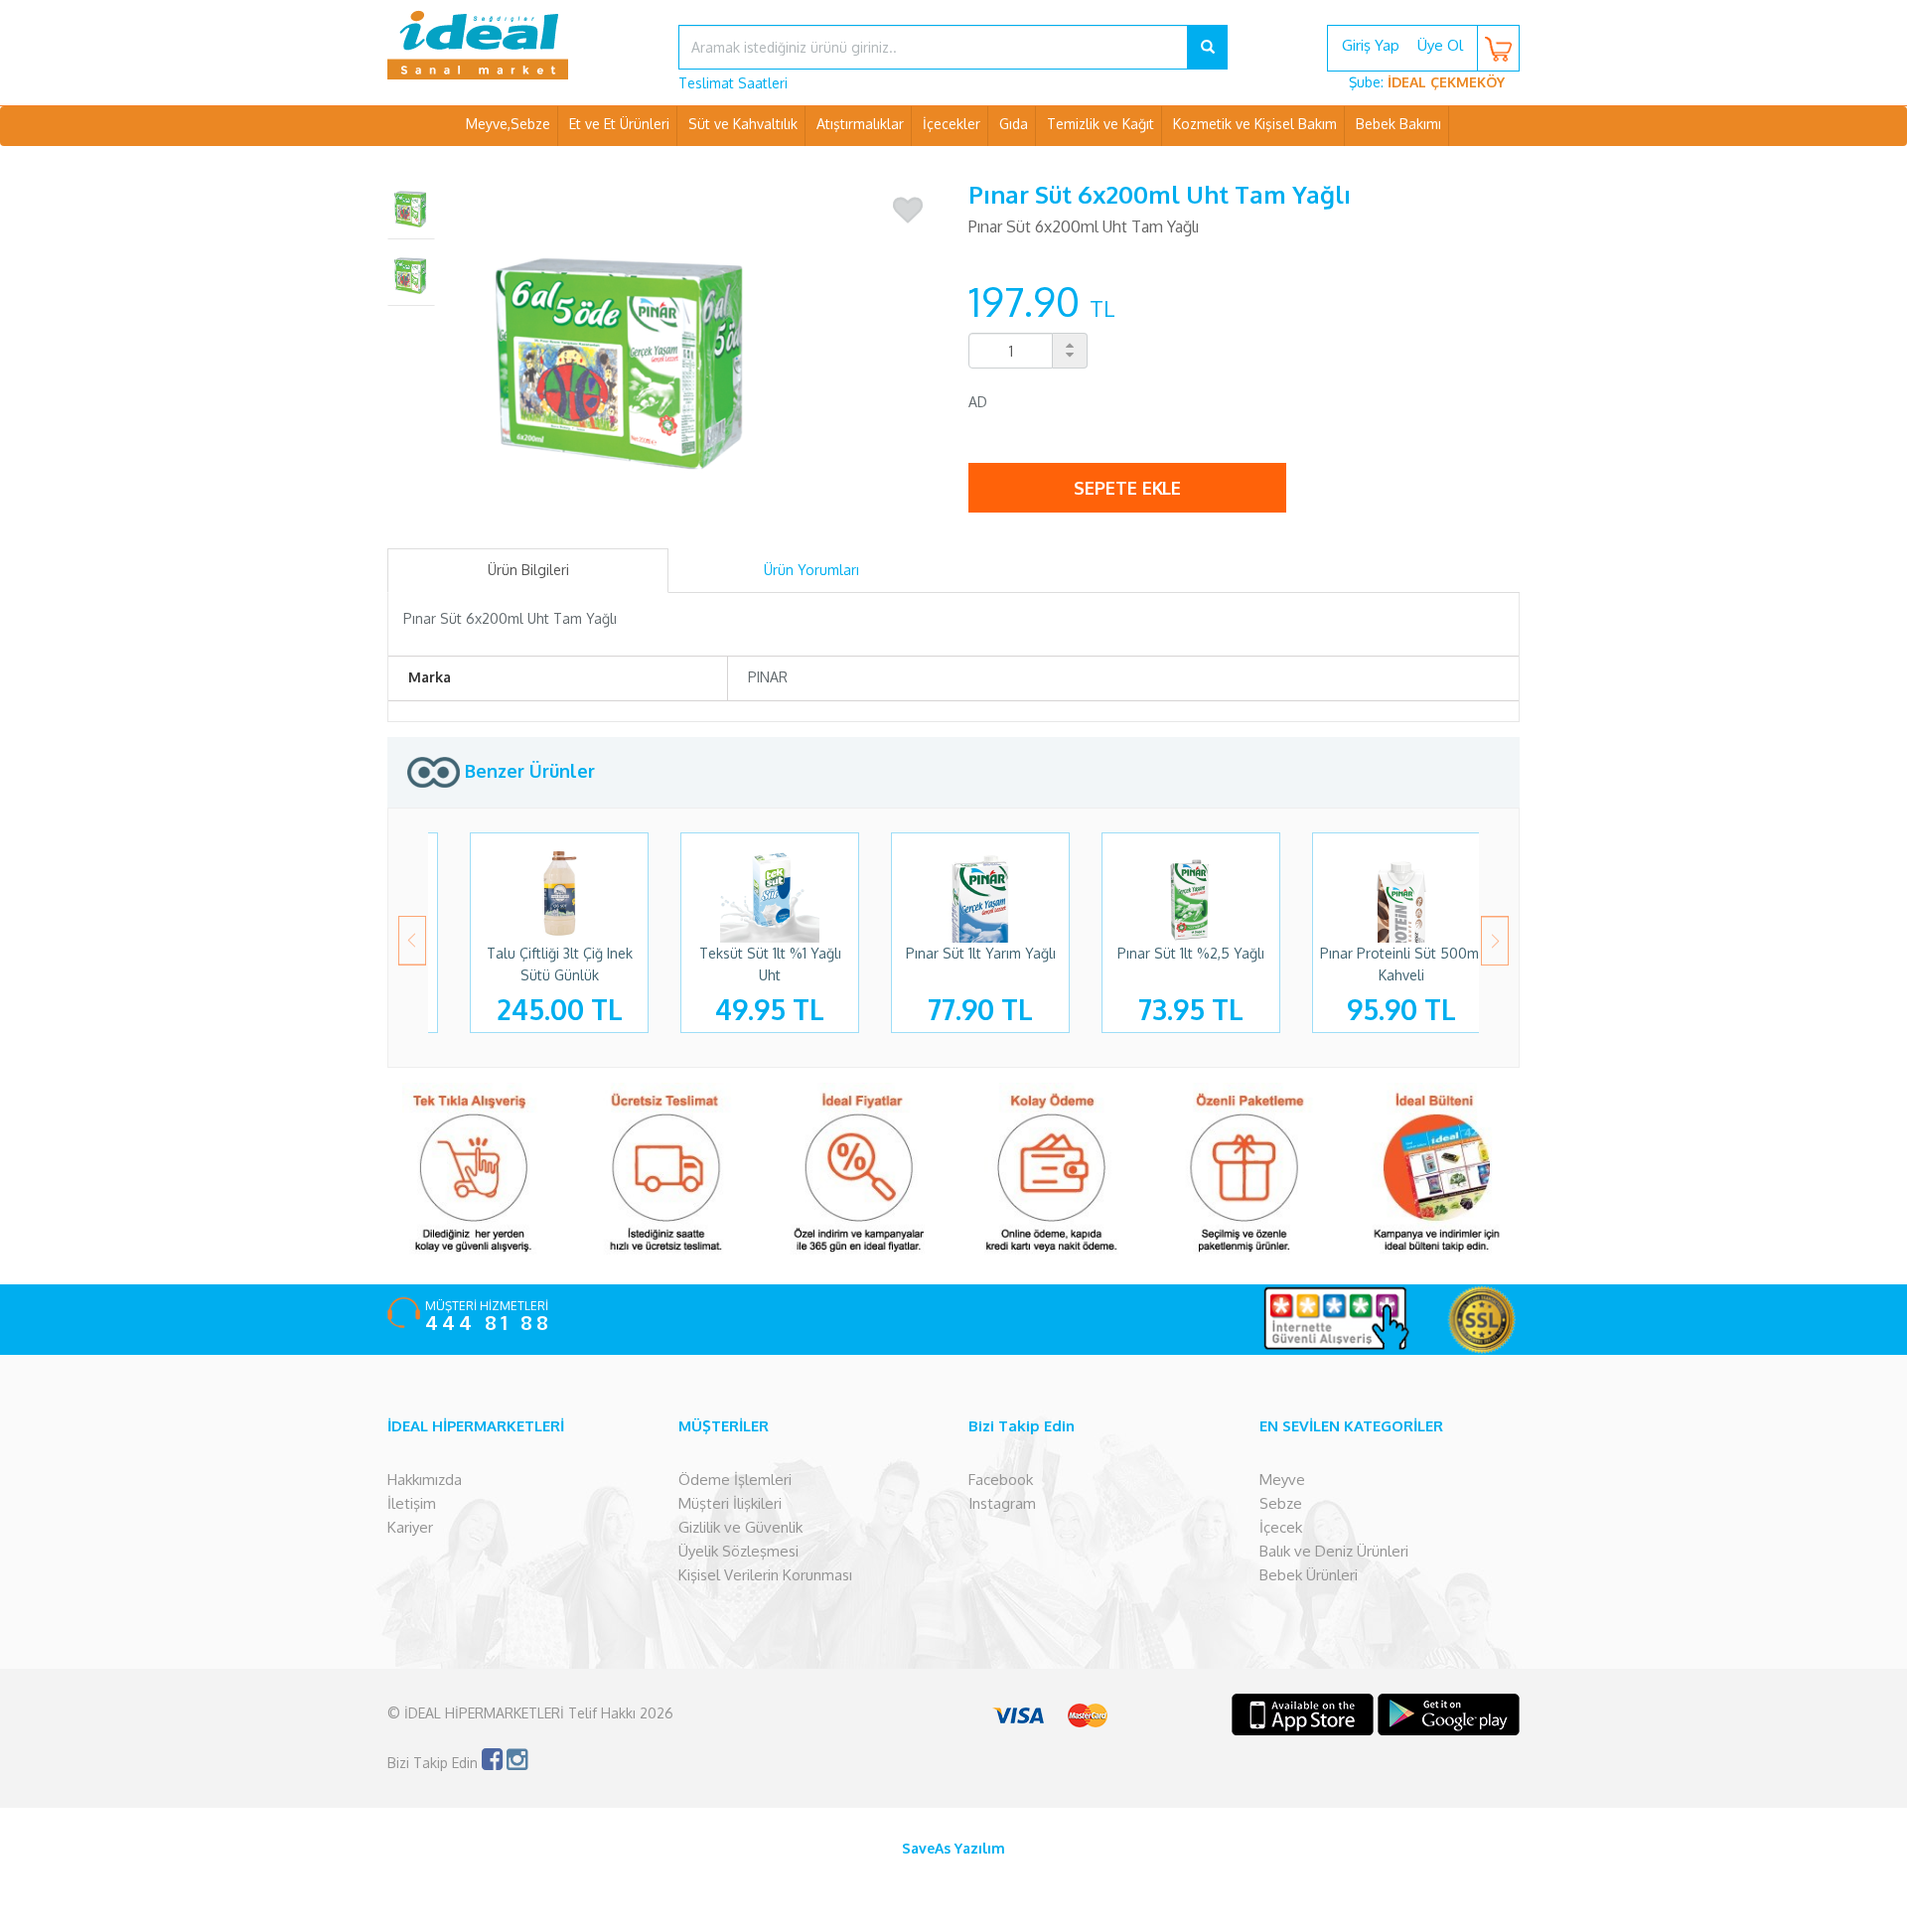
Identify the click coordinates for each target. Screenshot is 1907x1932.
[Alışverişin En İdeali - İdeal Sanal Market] (518, 45)
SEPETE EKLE (1127, 488)
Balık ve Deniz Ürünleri (1334, 1551)
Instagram (1002, 1503)
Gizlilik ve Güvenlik (740, 1527)
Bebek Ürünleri (1309, 1575)
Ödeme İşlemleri (735, 1480)
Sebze (1281, 1503)
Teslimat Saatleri (733, 83)
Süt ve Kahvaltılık (743, 124)
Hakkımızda (425, 1480)
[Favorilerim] (908, 211)
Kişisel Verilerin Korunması (765, 1575)
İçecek (1281, 1527)
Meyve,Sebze (508, 124)
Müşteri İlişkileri (730, 1503)
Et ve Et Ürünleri (619, 124)
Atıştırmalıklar (860, 124)
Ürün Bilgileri (528, 570)
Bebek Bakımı (1398, 124)
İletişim (412, 1503)
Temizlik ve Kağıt (1100, 124)
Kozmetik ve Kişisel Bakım (1255, 124)
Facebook (1001, 1480)
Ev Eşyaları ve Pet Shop (953, 163)
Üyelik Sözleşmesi (738, 1551)
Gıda (1014, 124)
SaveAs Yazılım (953, 1848)
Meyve (1282, 1480)
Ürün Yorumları (811, 570)
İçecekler (952, 124)
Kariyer (410, 1527)
